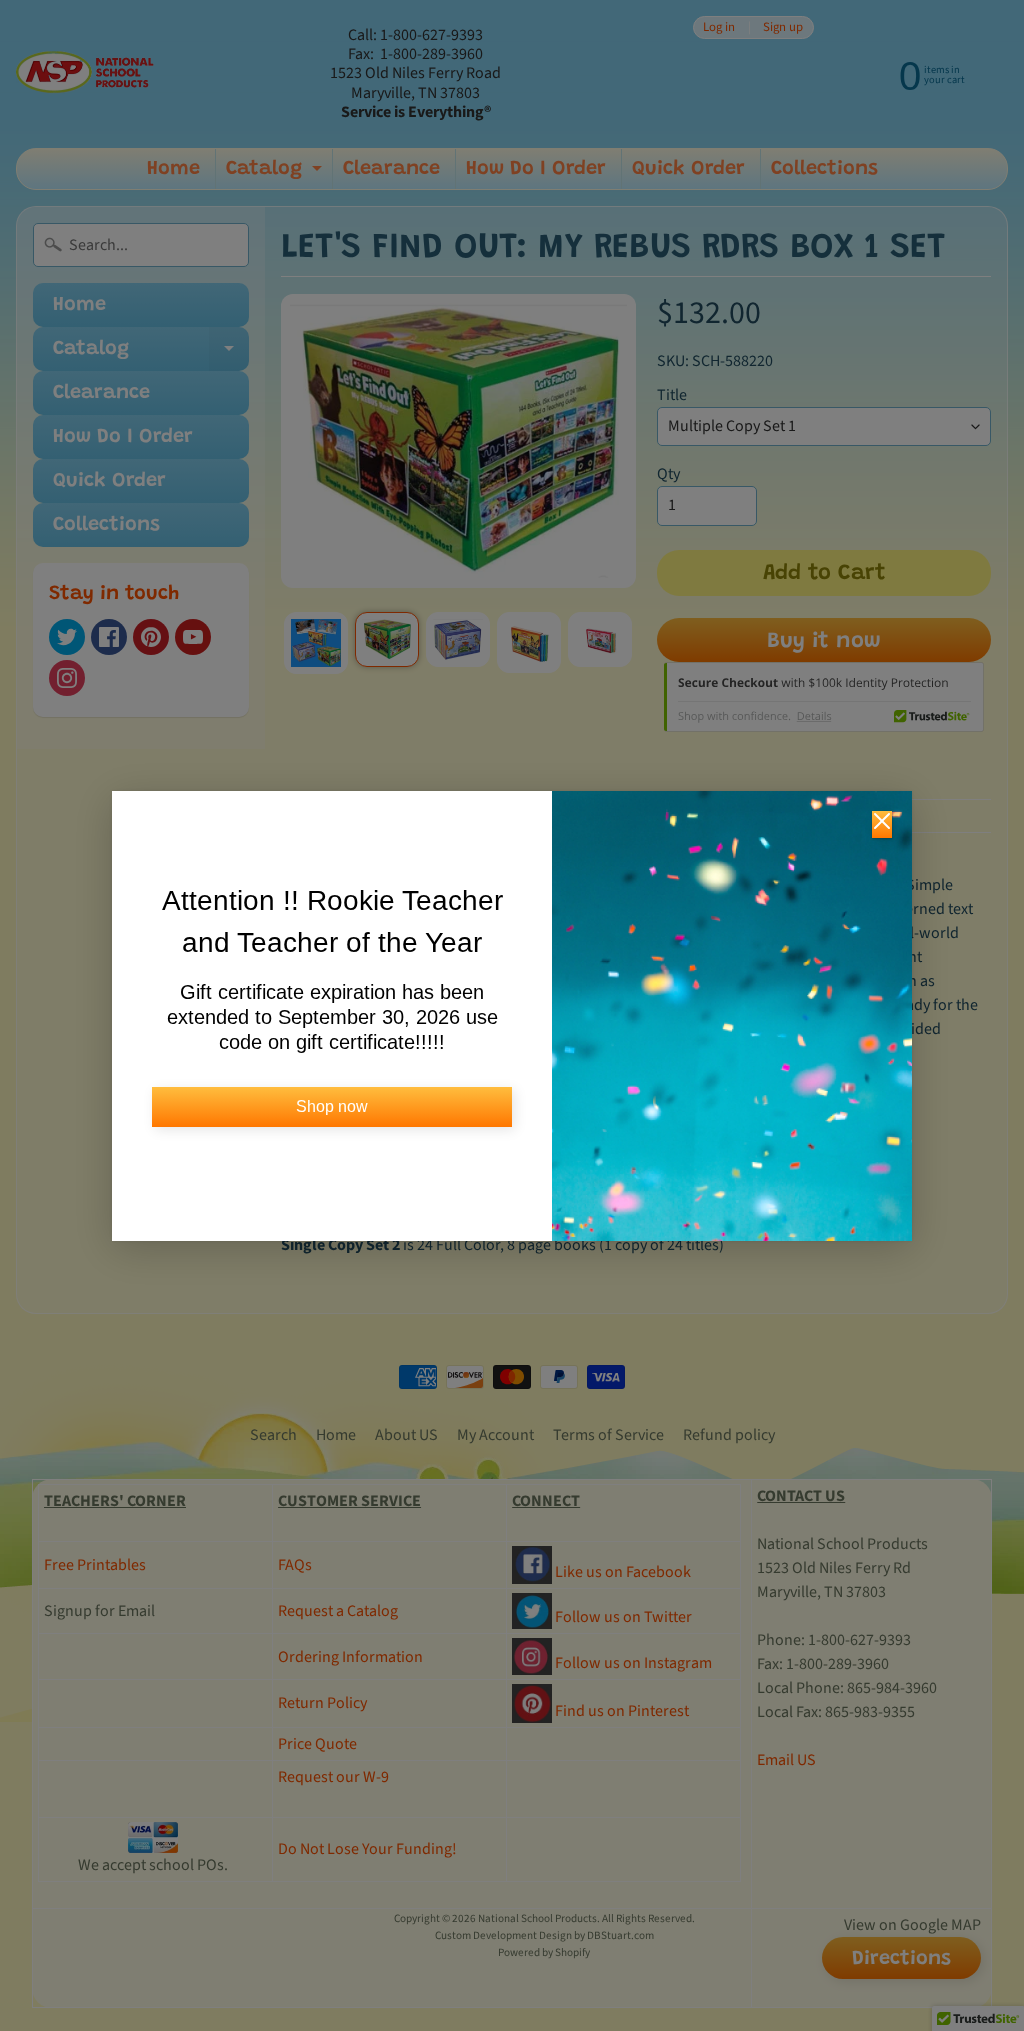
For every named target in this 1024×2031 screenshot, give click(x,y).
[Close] (882, 824)
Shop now (332, 1106)
